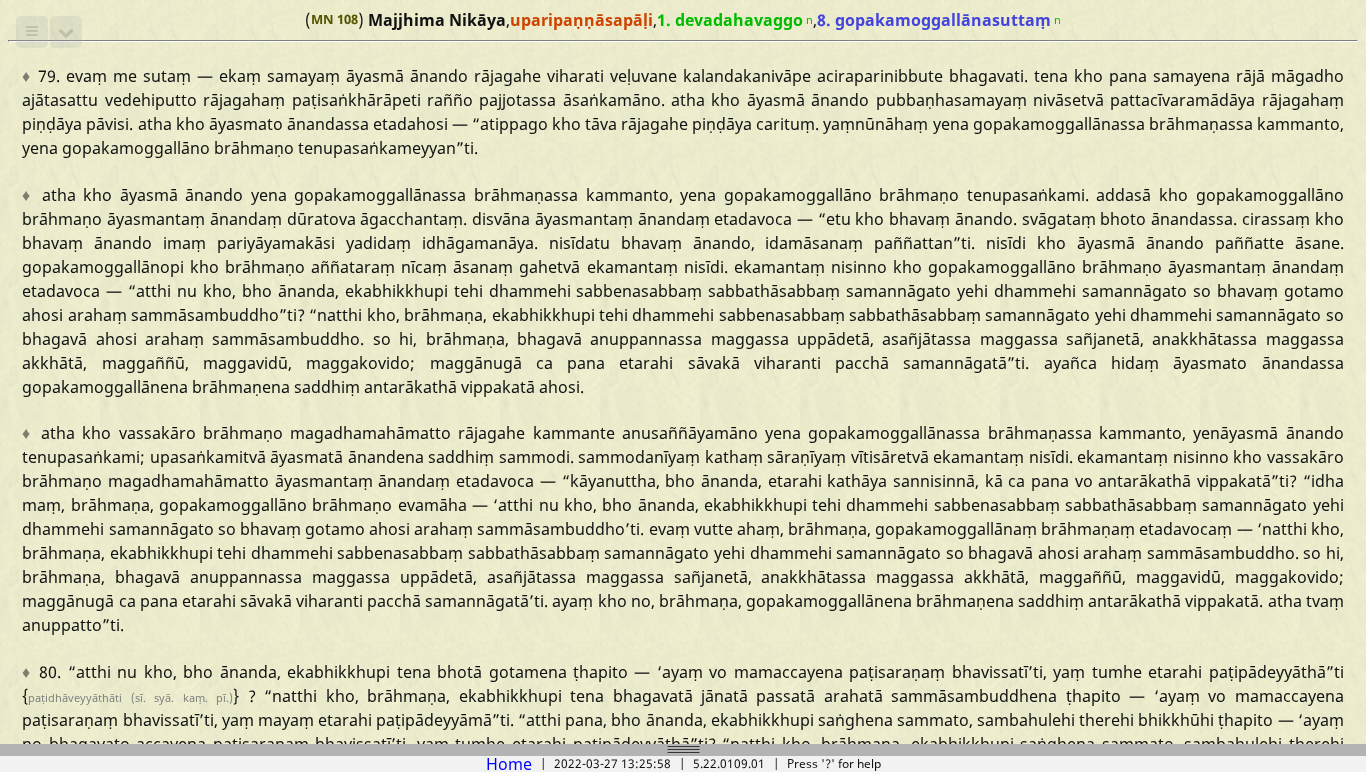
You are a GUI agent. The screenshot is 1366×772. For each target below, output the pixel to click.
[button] (32, 32)
